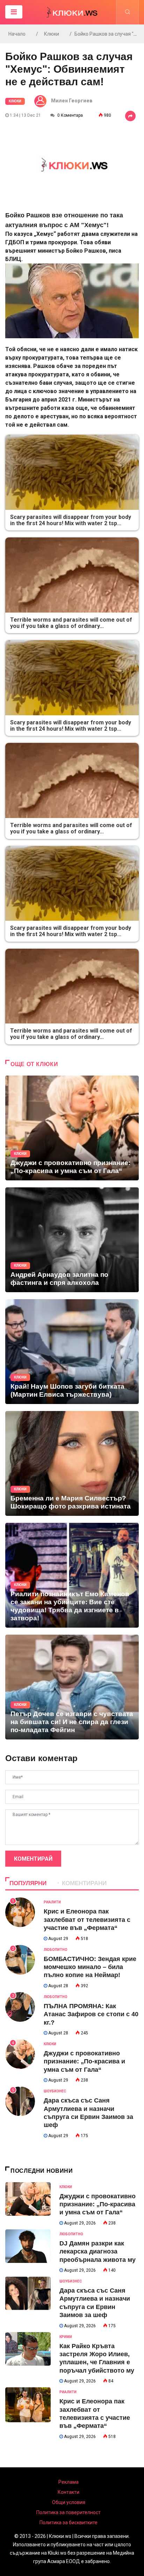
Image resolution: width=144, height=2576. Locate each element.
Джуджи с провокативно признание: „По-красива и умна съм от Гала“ (84, 2061)
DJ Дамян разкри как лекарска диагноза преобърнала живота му (98, 2252)
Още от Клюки (34, 1064)
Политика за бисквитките (69, 2523)
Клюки (52, 34)
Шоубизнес (55, 2091)
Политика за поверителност (69, 2512)
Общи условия (69, 2502)
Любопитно (56, 1950)
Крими (66, 2337)
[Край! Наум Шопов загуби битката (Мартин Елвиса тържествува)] (72, 1352)
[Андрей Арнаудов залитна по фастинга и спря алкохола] (72, 1240)
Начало (17, 34)
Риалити (52, 1902)
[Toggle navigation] (14, 12)
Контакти (69, 2492)
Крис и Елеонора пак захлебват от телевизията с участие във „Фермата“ (87, 1920)
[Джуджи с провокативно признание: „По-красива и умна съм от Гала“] (72, 1128)
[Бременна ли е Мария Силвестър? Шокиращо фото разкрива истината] (72, 1463)
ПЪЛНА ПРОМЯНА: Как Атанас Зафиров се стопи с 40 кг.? (91, 2014)
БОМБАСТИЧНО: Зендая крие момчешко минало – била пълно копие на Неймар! (90, 1967)
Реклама (69, 2482)
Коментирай (33, 1859)
